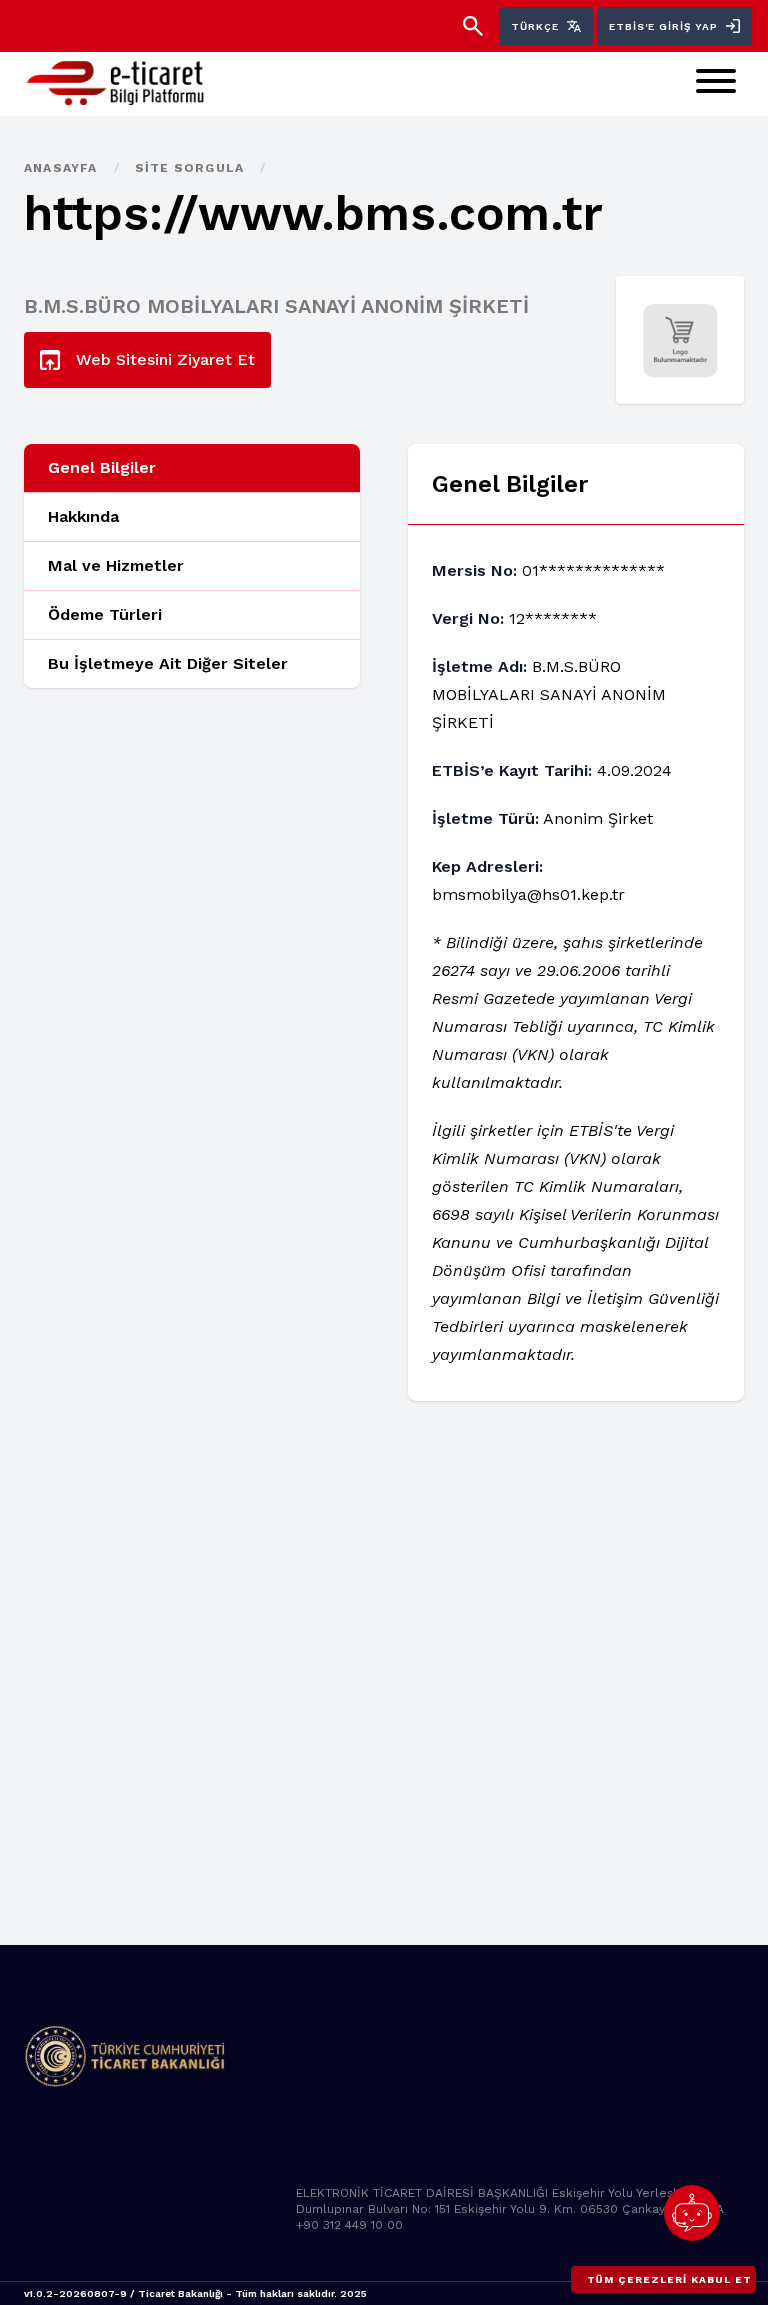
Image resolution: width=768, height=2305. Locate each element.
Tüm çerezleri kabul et (669, 2279)
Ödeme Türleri (105, 614)
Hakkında (83, 516)
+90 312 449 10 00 (349, 2225)
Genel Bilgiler (102, 467)
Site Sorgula (192, 168)
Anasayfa (63, 168)
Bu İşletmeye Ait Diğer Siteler (168, 663)
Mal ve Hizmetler (116, 565)
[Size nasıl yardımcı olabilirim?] (692, 2213)
